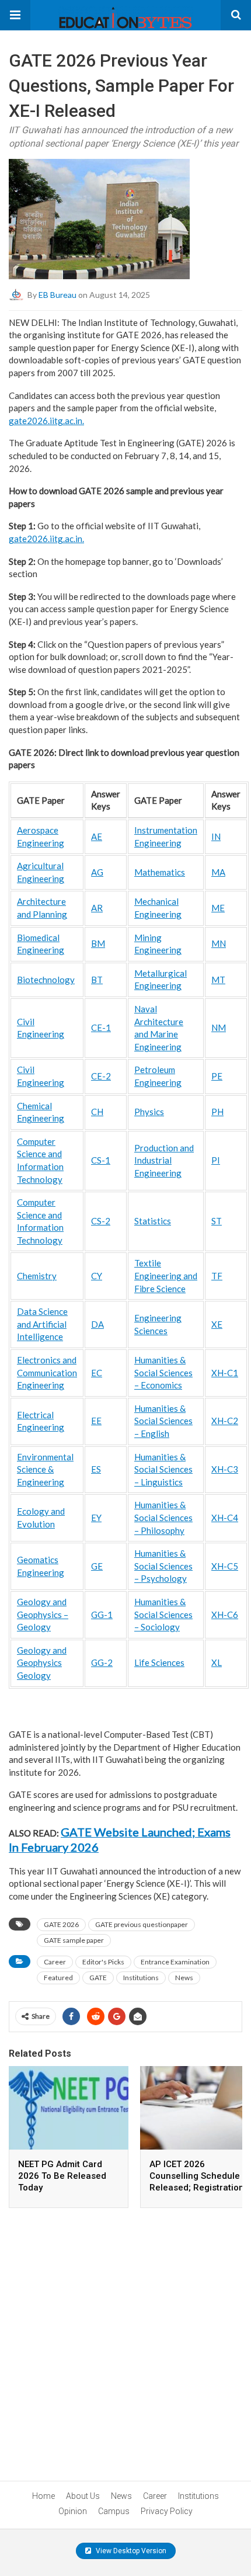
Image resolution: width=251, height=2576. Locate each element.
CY (97, 1276)
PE (217, 1076)
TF (217, 1276)
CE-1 (101, 1027)
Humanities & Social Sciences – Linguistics (163, 1469)
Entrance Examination (175, 1962)
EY (96, 1518)
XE (217, 1324)
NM (219, 1027)
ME (218, 908)
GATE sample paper (74, 1940)
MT (218, 980)
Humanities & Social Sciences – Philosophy (163, 1517)
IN (216, 836)
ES (96, 1469)
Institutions (141, 1978)
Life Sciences (159, 1662)
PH (217, 1112)
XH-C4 (225, 1518)
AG (97, 872)
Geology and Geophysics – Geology (43, 1614)
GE (97, 1566)
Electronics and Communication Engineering (47, 1372)
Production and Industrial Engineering (164, 1160)
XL (217, 1662)
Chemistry (37, 1276)
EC (97, 1373)
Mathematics (160, 872)
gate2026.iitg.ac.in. (46, 421)
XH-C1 (225, 1373)
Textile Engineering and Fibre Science (166, 1275)
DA (97, 1324)
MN (219, 943)
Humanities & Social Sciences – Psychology (163, 1566)
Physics (149, 1112)
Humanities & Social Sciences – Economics (163, 1372)
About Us (83, 2496)
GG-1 (102, 1615)
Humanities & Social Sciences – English (163, 1421)
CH (97, 1112)
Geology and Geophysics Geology (42, 1663)
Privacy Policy (167, 2511)
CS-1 (101, 1160)
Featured (58, 1978)
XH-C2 (225, 1421)
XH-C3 (225, 1469)
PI (216, 1160)
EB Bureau (57, 294)
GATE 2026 (61, 1924)
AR (97, 908)
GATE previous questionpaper (142, 1924)
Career (55, 1962)
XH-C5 (225, 1566)
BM (98, 943)
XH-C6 (225, 1615)
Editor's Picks (103, 1962)
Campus (114, 2511)
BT (97, 980)
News (184, 1978)
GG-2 (102, 1662)
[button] (15, 15)
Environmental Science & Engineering (45, 1469)
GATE (98, 1978)
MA (218, 872)
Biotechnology (46, 980)
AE (97, 836)
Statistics (153, 1221)
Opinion (73, 2511)
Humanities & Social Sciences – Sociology (163, 1614)
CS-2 (101, 1221)
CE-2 (101, 1076)
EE (96, 1421)
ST (217, 1221)
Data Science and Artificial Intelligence (42, 1324)
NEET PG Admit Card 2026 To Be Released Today (62, 2176)
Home (43, 2496)
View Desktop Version (130, 2551)
